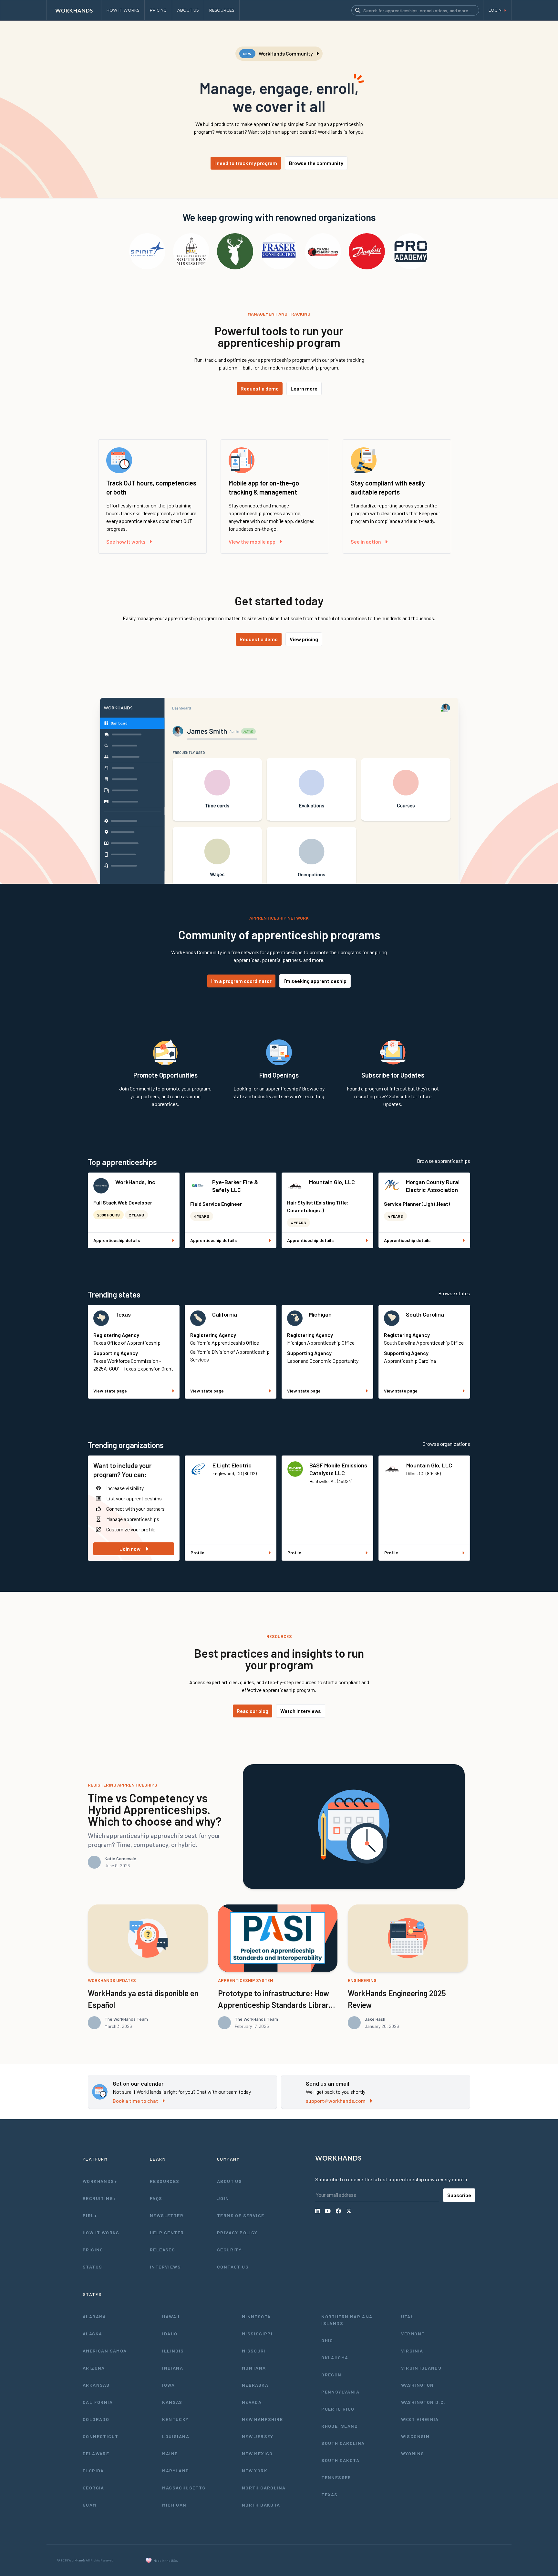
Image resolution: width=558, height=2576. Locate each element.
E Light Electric (232, 1465)
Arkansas (96, 2385)
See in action (366, 542)
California (225, 1314)
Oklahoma (335, 2357)
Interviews (165, 2267)
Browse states (454, 1293)
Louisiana (176, 2436)
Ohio (327, 2340)
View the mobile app (252, 542)
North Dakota (261, 2505)
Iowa (168, 2385)
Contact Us (233, 2267)
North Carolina (264, 2488)
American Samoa (105, 2351)
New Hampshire (262, 2419)
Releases (162, 2250)
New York (255, 2471)
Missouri (254, 2351)
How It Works (101, 2232)
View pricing (304, 639)
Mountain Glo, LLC (332, 1182)
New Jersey (258, 2436)
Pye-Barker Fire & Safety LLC (235, 1186)
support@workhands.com (336, 2101)
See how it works (126, 542)
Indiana (173, 2368)
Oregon (331, 2375)
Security (229, 2250)
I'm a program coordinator (241, 981)
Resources (165, 2181)
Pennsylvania (340, 2392)
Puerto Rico (338, 2409)
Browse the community (316, 163)
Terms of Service (241, 2215)
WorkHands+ (100, 2181)
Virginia (412, 2351)
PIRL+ (90, 2215)
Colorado (96, 2419)
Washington (418, 2385)
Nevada (252, 2402)
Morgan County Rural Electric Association (433, 1186)
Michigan (320, 1314)
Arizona (94, 2368)
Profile (197, 1553)
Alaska (92, 2334)
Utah (408, 2316)
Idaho (170, 2334)
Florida (93, 2471)
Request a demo (260, 388)
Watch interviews (301, 1711)
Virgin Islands (421, 2368)
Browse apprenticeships (444, 1161)
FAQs (156, 2198)
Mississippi (257, 2334)
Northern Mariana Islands (347, 2320)
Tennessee (336, 2477)
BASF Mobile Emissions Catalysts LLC (338, 1469)
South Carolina (425, 1314)
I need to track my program (246, 163)
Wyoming (413, 2453)
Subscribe (459, 2195)
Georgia (93, 2488)
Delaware (96, 2453)
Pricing (93, 2250)
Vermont (413, 2334)
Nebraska (255, 2385)
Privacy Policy (237, 2232)
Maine (170, 2453)
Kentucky (175, 2419)
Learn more (304, 388)
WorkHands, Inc (135, 1182)
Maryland (176, 2471)
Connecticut (100, 2436)
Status (92, 2267)
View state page (110, 1391)
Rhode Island (340, 2426)
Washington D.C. (423, 2402)
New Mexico (257, 2453)
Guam (90, 2505)
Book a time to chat (135, 2101)
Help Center (167, 2232)
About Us (229, 2181)
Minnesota (256, 2316)
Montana (254, 2368)
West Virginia (420, 2419)
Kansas (172, 2402)
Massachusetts (184, 2488)
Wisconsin (415, 2436)
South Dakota (340, 2460)
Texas (123, 1314)
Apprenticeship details (117, 1240)
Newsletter (167, 2215)
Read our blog (253, 1711)
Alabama (94, 2316)
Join (223, 2198)
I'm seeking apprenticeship (315, 981)
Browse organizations (446, 1444)
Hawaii (171, 2316)
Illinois (173, 2351)
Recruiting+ (99, 2198)
